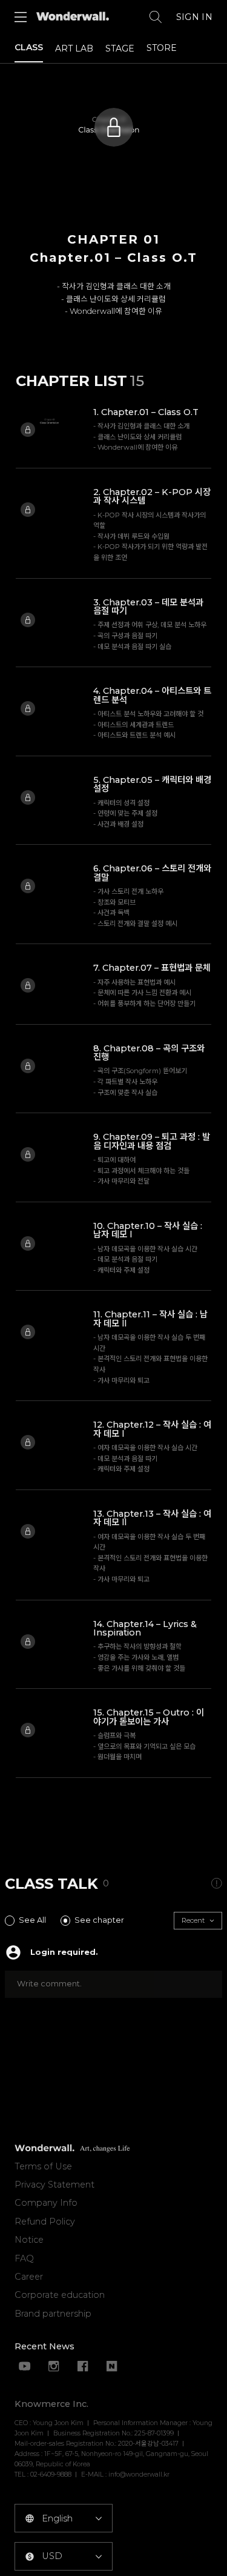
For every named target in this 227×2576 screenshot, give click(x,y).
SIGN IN (194, 17)
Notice (29, 2240)
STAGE (120, 48)
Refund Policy (45, 2222)
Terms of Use (43, 2166)
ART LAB (74, 48)
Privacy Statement (54, 2185)
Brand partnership (53, 2314)
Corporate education (60, 2295)
